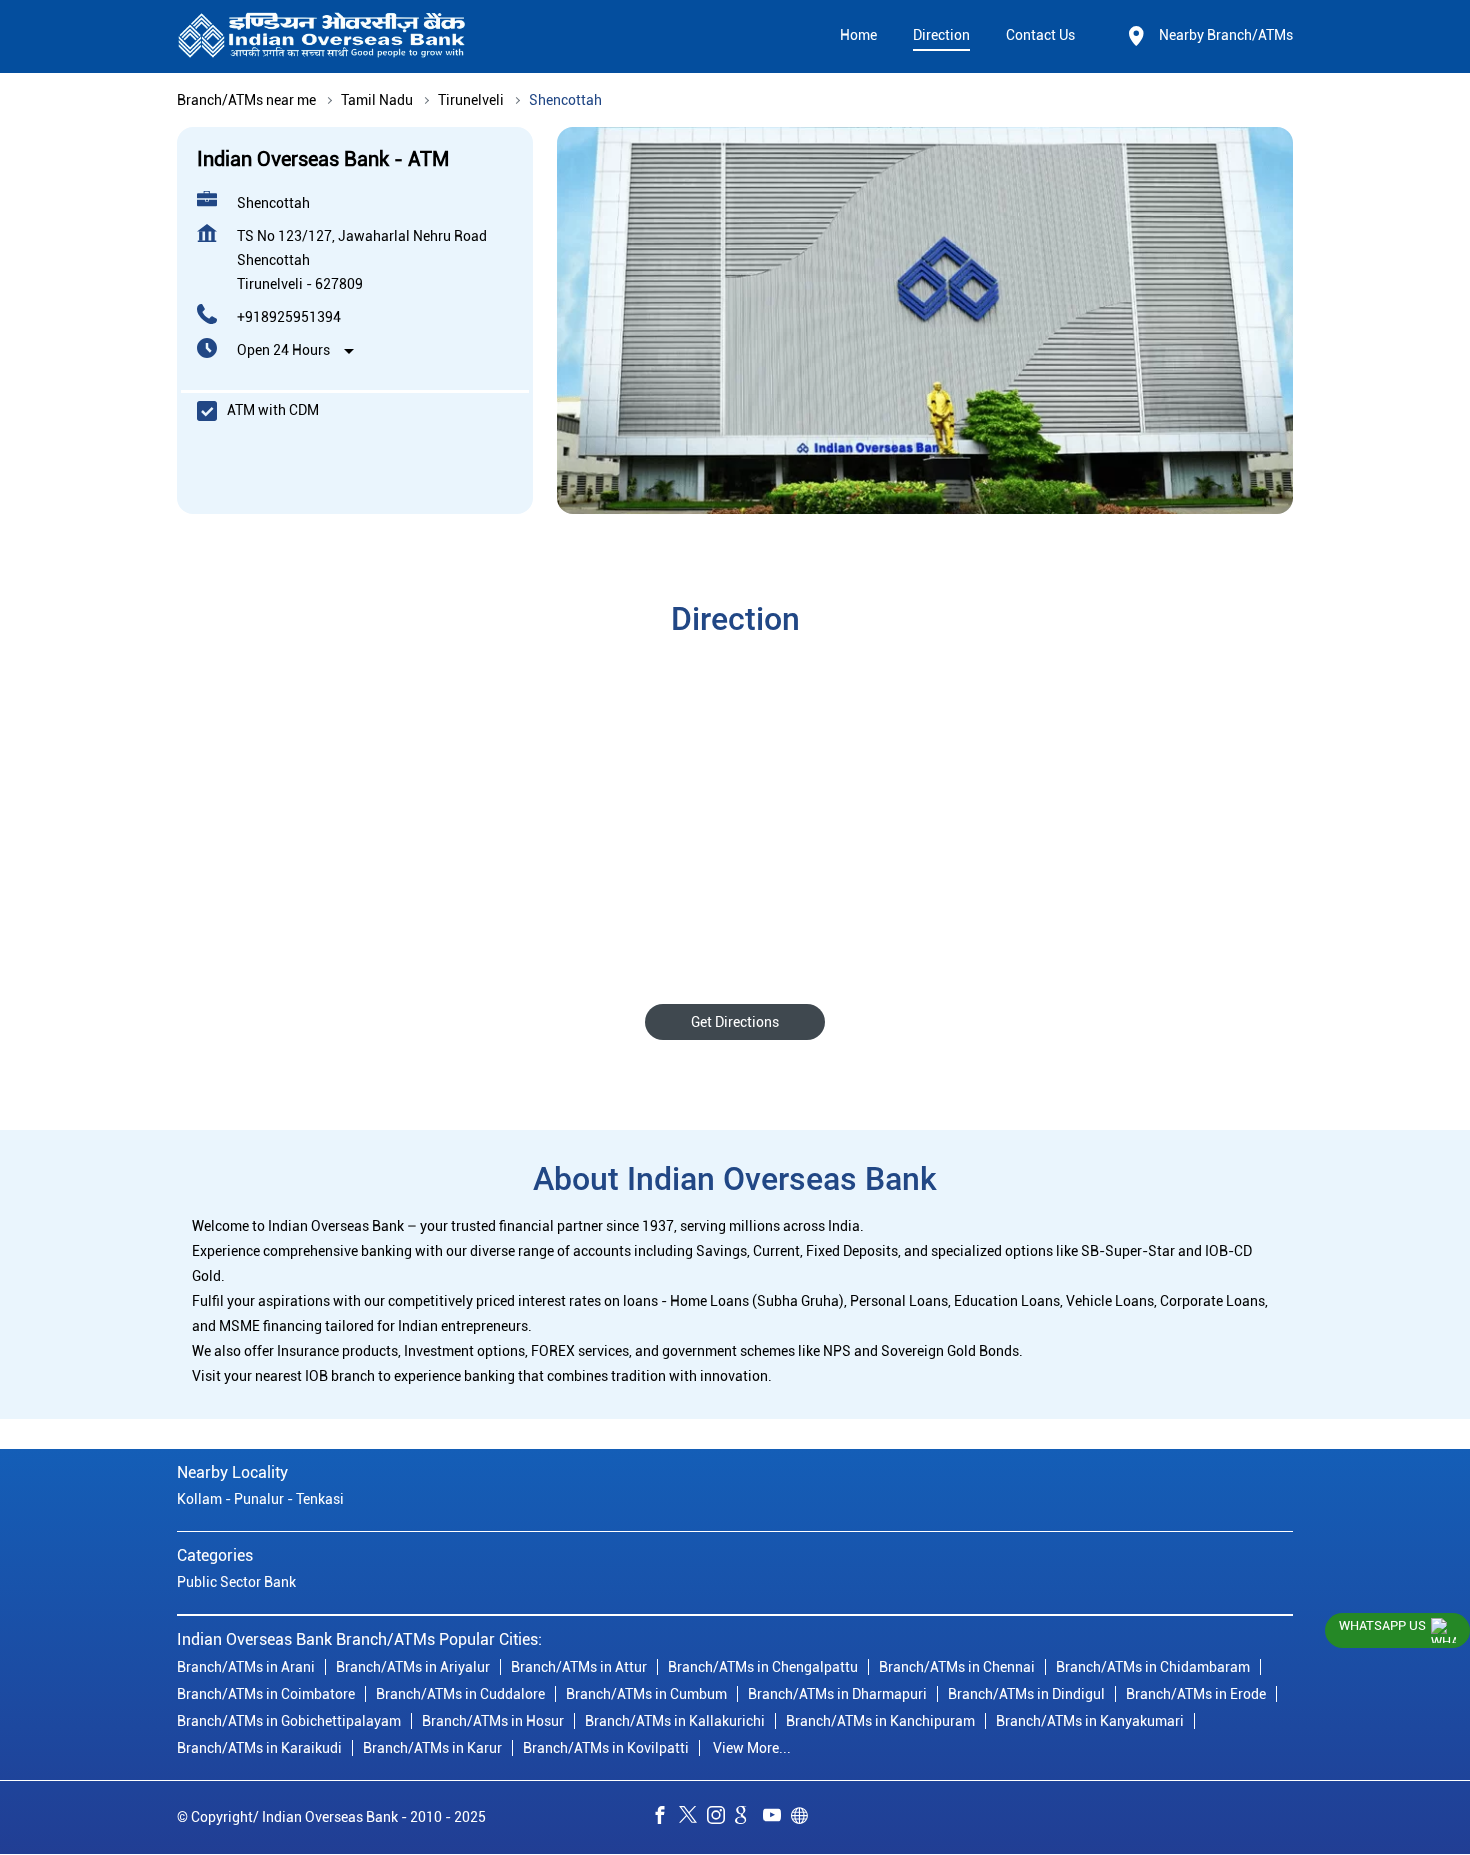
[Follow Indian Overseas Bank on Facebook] (665, 1818)
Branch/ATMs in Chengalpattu (763, 1667)
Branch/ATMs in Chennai (957, 1667)
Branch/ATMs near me (246, 100)
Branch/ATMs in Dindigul (1026, 1694)
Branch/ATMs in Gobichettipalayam (289, 1721)
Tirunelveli (471, 100)
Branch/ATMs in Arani (246, 1667)
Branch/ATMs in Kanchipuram (880, 1721)
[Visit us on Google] (749, 1818)
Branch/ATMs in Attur (579, 1667)
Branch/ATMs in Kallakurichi (675, 1721)
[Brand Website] (805, 1818)
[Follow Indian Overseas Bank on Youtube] (777, 1818)
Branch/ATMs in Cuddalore (460, 1694)
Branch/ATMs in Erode (1196, 1694)
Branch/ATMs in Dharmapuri (837, 1694)
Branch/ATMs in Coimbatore (266, 1694)
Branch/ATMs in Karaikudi (259, 1748)
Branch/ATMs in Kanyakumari (1090, 1721)
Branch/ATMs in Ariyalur (413, 1667)
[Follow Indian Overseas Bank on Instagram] (721, 1818)
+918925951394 (289, 317)
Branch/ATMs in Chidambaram (1153, 1667)
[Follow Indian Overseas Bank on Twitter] (693, 1818)
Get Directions (735, 1022)
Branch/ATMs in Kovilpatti (606, 1748)
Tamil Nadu (377, 100)
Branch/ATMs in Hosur (493, 1721)
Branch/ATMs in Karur (432, 1748)
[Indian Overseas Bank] (322, 36)
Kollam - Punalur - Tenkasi (260, 1500)
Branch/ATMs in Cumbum (646, 1694)
